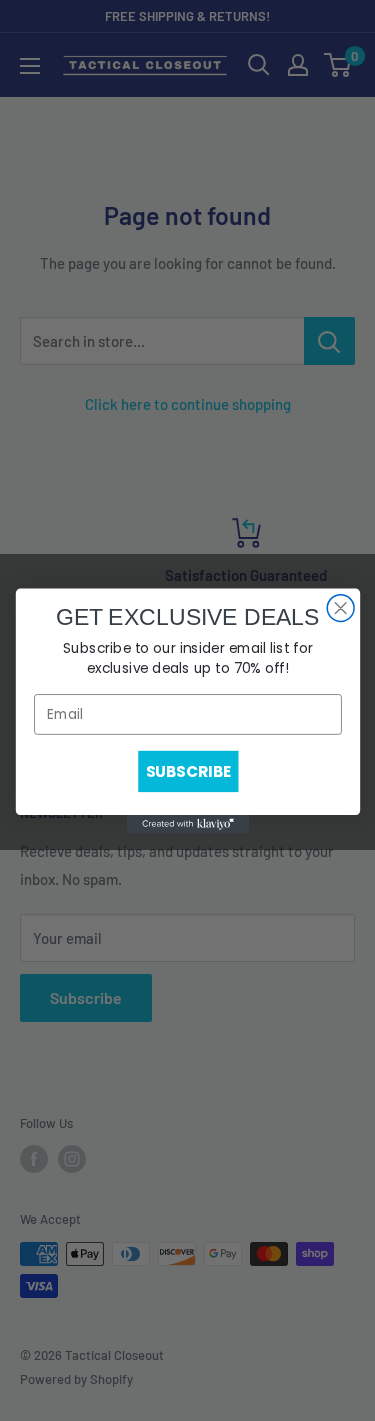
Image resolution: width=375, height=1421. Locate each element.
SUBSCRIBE (187, 770)
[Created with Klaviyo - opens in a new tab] (187, 824)
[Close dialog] (340, 607)
